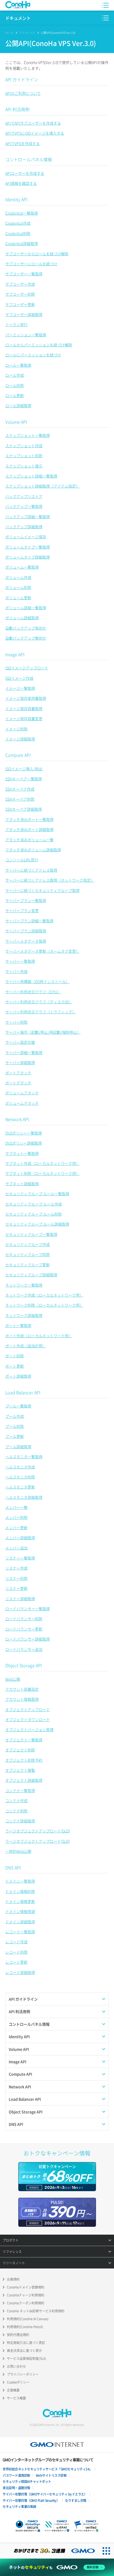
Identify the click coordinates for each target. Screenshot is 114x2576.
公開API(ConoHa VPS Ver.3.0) (58, 33)
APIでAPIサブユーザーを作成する (33, 123)
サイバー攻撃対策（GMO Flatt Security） (31, 2501)
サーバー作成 (16, 971)
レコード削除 (16, 1952)
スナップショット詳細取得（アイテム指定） (42, 486)
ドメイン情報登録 (20, 1911)
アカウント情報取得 (22, 1699)
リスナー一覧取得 (20, 1558)
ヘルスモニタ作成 (20, 1467)
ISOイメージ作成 (19, 678)
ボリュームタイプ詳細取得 (28, 557)
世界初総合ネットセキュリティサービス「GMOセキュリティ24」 (47, 2469)
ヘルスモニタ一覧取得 (24, 1457)
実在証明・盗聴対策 (16, 2488)
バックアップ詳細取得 (24, 527)
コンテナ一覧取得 (20, 1790)
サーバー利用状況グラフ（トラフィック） (41, 1012)
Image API (15, 654)
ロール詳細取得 (18, 405)
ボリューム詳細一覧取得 (26, 608)
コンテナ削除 (16, 1811)
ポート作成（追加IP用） (26, 1346)
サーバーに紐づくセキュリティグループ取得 (42, 890)
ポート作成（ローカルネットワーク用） (39, 1336)
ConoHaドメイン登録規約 (26, 2287)
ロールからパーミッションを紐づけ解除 (39, 345)
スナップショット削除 (24, 456)
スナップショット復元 (24, 466)
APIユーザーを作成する (25, 173)
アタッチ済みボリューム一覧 (29, 840)
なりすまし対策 (76, 2501)
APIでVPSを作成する (23, 143)
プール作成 (15, 1416)
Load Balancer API (23, 1392)
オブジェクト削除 (20, 1750)
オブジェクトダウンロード (28, 1719)
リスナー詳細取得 (20, 1599)
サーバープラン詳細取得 (26, 931)
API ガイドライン (22, 79)
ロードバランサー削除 (24, 1619)
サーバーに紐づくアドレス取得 (31, 870)
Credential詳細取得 (22, 243)
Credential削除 (18, 233)
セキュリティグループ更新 (28, 1265)
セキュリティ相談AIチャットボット (27, 2482)
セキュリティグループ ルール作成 (34, 1204)
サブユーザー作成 (20, 284)
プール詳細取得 (18, 1447)
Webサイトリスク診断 (51, 2475)
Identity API (16, 199)
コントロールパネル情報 (29, 159)
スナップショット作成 (24, 446)
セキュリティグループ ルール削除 (34, 1214)
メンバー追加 (16, 1548)
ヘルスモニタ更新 (20, 1487)
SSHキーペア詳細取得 (24, 809)
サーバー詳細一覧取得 (24, 1052)
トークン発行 (16, 324)
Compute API (18, 755)
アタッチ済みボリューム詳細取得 (33, 850)
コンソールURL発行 (22, 860)
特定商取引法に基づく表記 (26, 2343)
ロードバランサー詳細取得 (28, 1639)
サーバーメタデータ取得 (26, 941)
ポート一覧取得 (18, 1325)
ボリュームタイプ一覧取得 (28, 547)
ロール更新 (15, 395)
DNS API (13, 1868)
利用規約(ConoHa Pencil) (25, 2327)
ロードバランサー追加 (24, 1649)
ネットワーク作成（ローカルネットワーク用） (44, 1295)
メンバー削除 (16, 1517)
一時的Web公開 (18, 1851)
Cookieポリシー (18, 2382)
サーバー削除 (16, 1022)
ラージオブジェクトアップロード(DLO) (38, 1831)
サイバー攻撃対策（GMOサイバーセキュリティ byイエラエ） (45, 2494)
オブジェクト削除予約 (24, 1760)
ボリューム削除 (18, 587)
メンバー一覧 (16, 1507)
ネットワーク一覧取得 (24, 1285)
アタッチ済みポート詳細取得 (29, 829)
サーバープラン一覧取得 (26, 900)
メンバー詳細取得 (20, 1538)
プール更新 (15, 1436)
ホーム (9, 33)
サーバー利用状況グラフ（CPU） (33, 992)
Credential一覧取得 (22, 213)
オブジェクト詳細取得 (24, 1780)
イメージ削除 (16, 729)
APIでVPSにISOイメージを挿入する (35, 133)
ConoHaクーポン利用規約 (26, 2303)
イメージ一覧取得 (20, 688)
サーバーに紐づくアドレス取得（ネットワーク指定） (50, 880)
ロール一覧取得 (18, 365)
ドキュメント (18, 18)
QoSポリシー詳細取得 (24, 1143)
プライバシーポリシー (23, 2374)
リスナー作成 (16, 1568)
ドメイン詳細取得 (20, 1922)
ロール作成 (15, 375)
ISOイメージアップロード (27, 668)
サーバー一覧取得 (20, 961)
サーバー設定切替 (20, 1042)
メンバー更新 (16, 1528)
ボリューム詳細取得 (22, 618)
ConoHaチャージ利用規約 (26, 2295)
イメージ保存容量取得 (24, 708)
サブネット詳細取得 (22, 1184)
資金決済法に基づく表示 (24, 2351)
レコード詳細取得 (20, 1972)
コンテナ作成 (16, 1800)
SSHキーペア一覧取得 (24, 779)
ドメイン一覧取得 (20, 1881)
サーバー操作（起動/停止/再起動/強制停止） (43, 1032)
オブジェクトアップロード (28, 1709)
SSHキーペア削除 (20, 799)
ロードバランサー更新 (24, 1629)
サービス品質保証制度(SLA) (27, 2358)
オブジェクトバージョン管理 (29, 1729)
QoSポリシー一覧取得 (24, 1133)
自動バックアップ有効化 (26, 628)
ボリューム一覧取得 (22, 567)
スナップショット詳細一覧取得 (31, 476)
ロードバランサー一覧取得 (28, 1609)
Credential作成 (18, 223)
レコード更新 (16, 1962)
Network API (17, 1119)
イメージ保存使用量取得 (26, 698)
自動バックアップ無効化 (26, 638)
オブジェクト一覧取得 (24, 1740)
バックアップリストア (24, 496)
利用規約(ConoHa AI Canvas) (28, 2319)
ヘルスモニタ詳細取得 (24, 1497)
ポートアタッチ (18, 1073)
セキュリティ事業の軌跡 (19, 2507)
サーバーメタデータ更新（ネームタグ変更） (42, 951)
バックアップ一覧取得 (24, 506)
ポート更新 (15, 1366)
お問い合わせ (16, 2366)
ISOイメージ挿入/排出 (24, 769)
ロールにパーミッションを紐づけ (33, 355)
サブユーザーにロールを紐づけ (31, 264)
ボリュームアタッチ (22, 1093)
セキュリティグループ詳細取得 (31, 1275)
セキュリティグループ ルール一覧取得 (37, 1194)
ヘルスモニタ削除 (20, 1477)
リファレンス (27, 33)
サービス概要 (16, 2398)
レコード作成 (16, 1942)
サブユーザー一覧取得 (24, 274)
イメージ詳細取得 (20, 739)
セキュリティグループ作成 (28, 1244)
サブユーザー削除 (20, 294)
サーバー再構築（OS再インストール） (37, 981)
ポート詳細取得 (18, 1376)
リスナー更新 (16, 1588)
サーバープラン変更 (22, 910)
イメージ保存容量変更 (24, 719)
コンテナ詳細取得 (20, 1821)
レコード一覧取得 (20, 1932)
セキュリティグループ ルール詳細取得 (37, 1224)
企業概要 (13, 2390)
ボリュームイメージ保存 (26, 537)
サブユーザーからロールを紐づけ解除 (37, 254)
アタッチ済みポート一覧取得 (29, 819)
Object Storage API (24, 1665)
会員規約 (13, 2279)
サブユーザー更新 (20, 304)
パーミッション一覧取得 (26, 335)
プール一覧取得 (18, 1406)
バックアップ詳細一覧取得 (28, 517)
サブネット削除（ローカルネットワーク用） (42, 1173)
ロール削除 (15, 385)
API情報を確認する (21, 183)
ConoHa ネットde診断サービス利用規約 (36, 2311)
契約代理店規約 (18, 2335)
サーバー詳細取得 (20, 1062)
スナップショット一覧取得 (28, 435)
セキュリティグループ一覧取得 (31, 1234)
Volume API (16, 422)
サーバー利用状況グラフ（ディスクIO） (39, 1002)
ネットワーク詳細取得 (24, 1315)
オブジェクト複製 (20, 1770)
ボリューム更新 (18, 598)
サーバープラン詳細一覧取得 (29, 921)
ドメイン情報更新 (20, 1901)
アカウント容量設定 (22, 1689)
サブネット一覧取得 (22, 1153)
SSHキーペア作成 (20, 789)
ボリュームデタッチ (22, 1103)
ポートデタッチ (18, 1083)
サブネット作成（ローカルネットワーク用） (42, 1163)
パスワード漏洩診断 (16, 2475)
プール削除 (15, 1426)
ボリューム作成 (18, 577)
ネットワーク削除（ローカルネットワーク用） (44, 1305)
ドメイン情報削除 (20, 1891)
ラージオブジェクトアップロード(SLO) (38, 1841)
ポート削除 (15, 1356)
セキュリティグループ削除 (28, 1254)
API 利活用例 (17, 109)
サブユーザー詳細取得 (24, 314)
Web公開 (13, 1679)
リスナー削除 (16, 1578)
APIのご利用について (23, 93)
